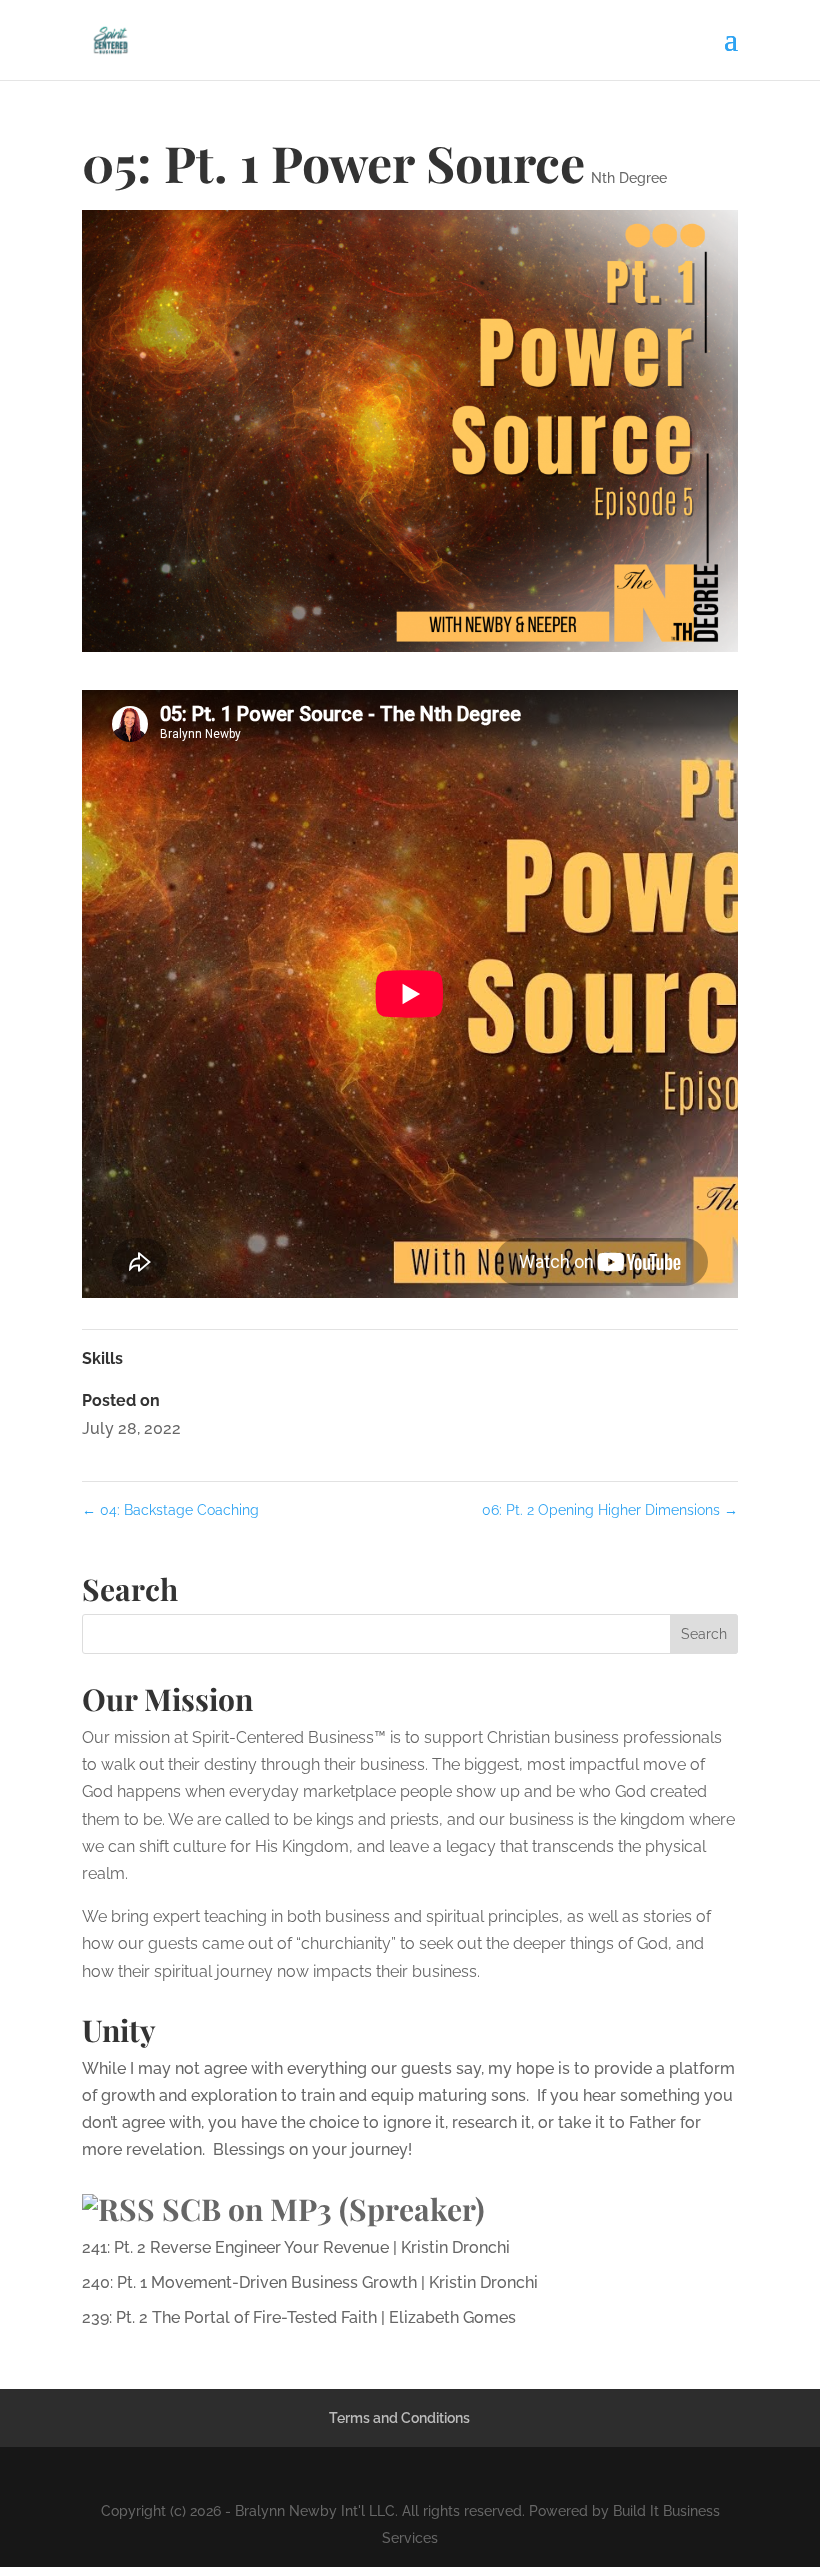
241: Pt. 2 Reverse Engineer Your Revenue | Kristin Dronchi (296, 2247)
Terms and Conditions (399, 2418)
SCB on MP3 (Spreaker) (323, 2209)
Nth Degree (629, 178)
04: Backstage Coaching (170, 1510)
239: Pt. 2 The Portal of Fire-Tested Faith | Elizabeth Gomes (299, 2317)
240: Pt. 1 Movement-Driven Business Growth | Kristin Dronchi (310, 2282)
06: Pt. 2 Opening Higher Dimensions (610, 1510)
